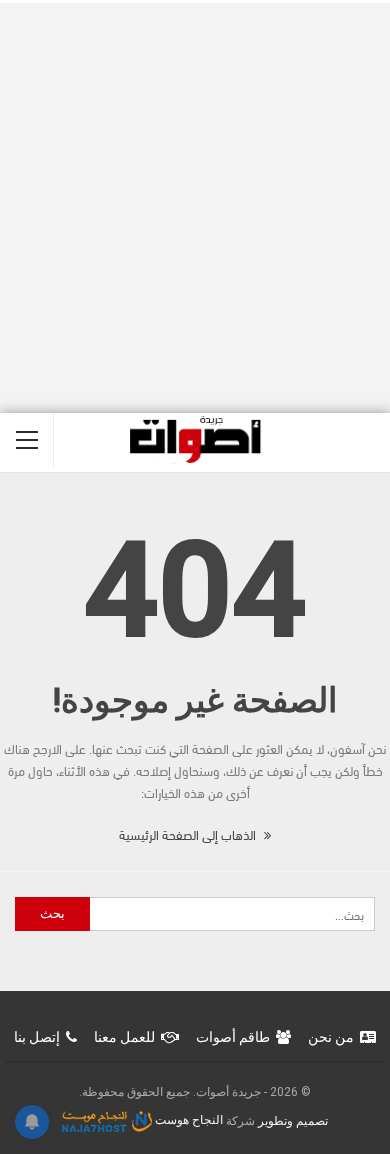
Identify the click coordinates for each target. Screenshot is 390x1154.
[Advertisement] (195, 208)
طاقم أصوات (233, 1037)
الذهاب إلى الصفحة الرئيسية (189, 834)
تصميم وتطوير (293, 1120)
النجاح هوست (187, 1120)
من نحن (331, 1037)
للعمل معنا (124, 1037)
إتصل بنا (37, 1037)
